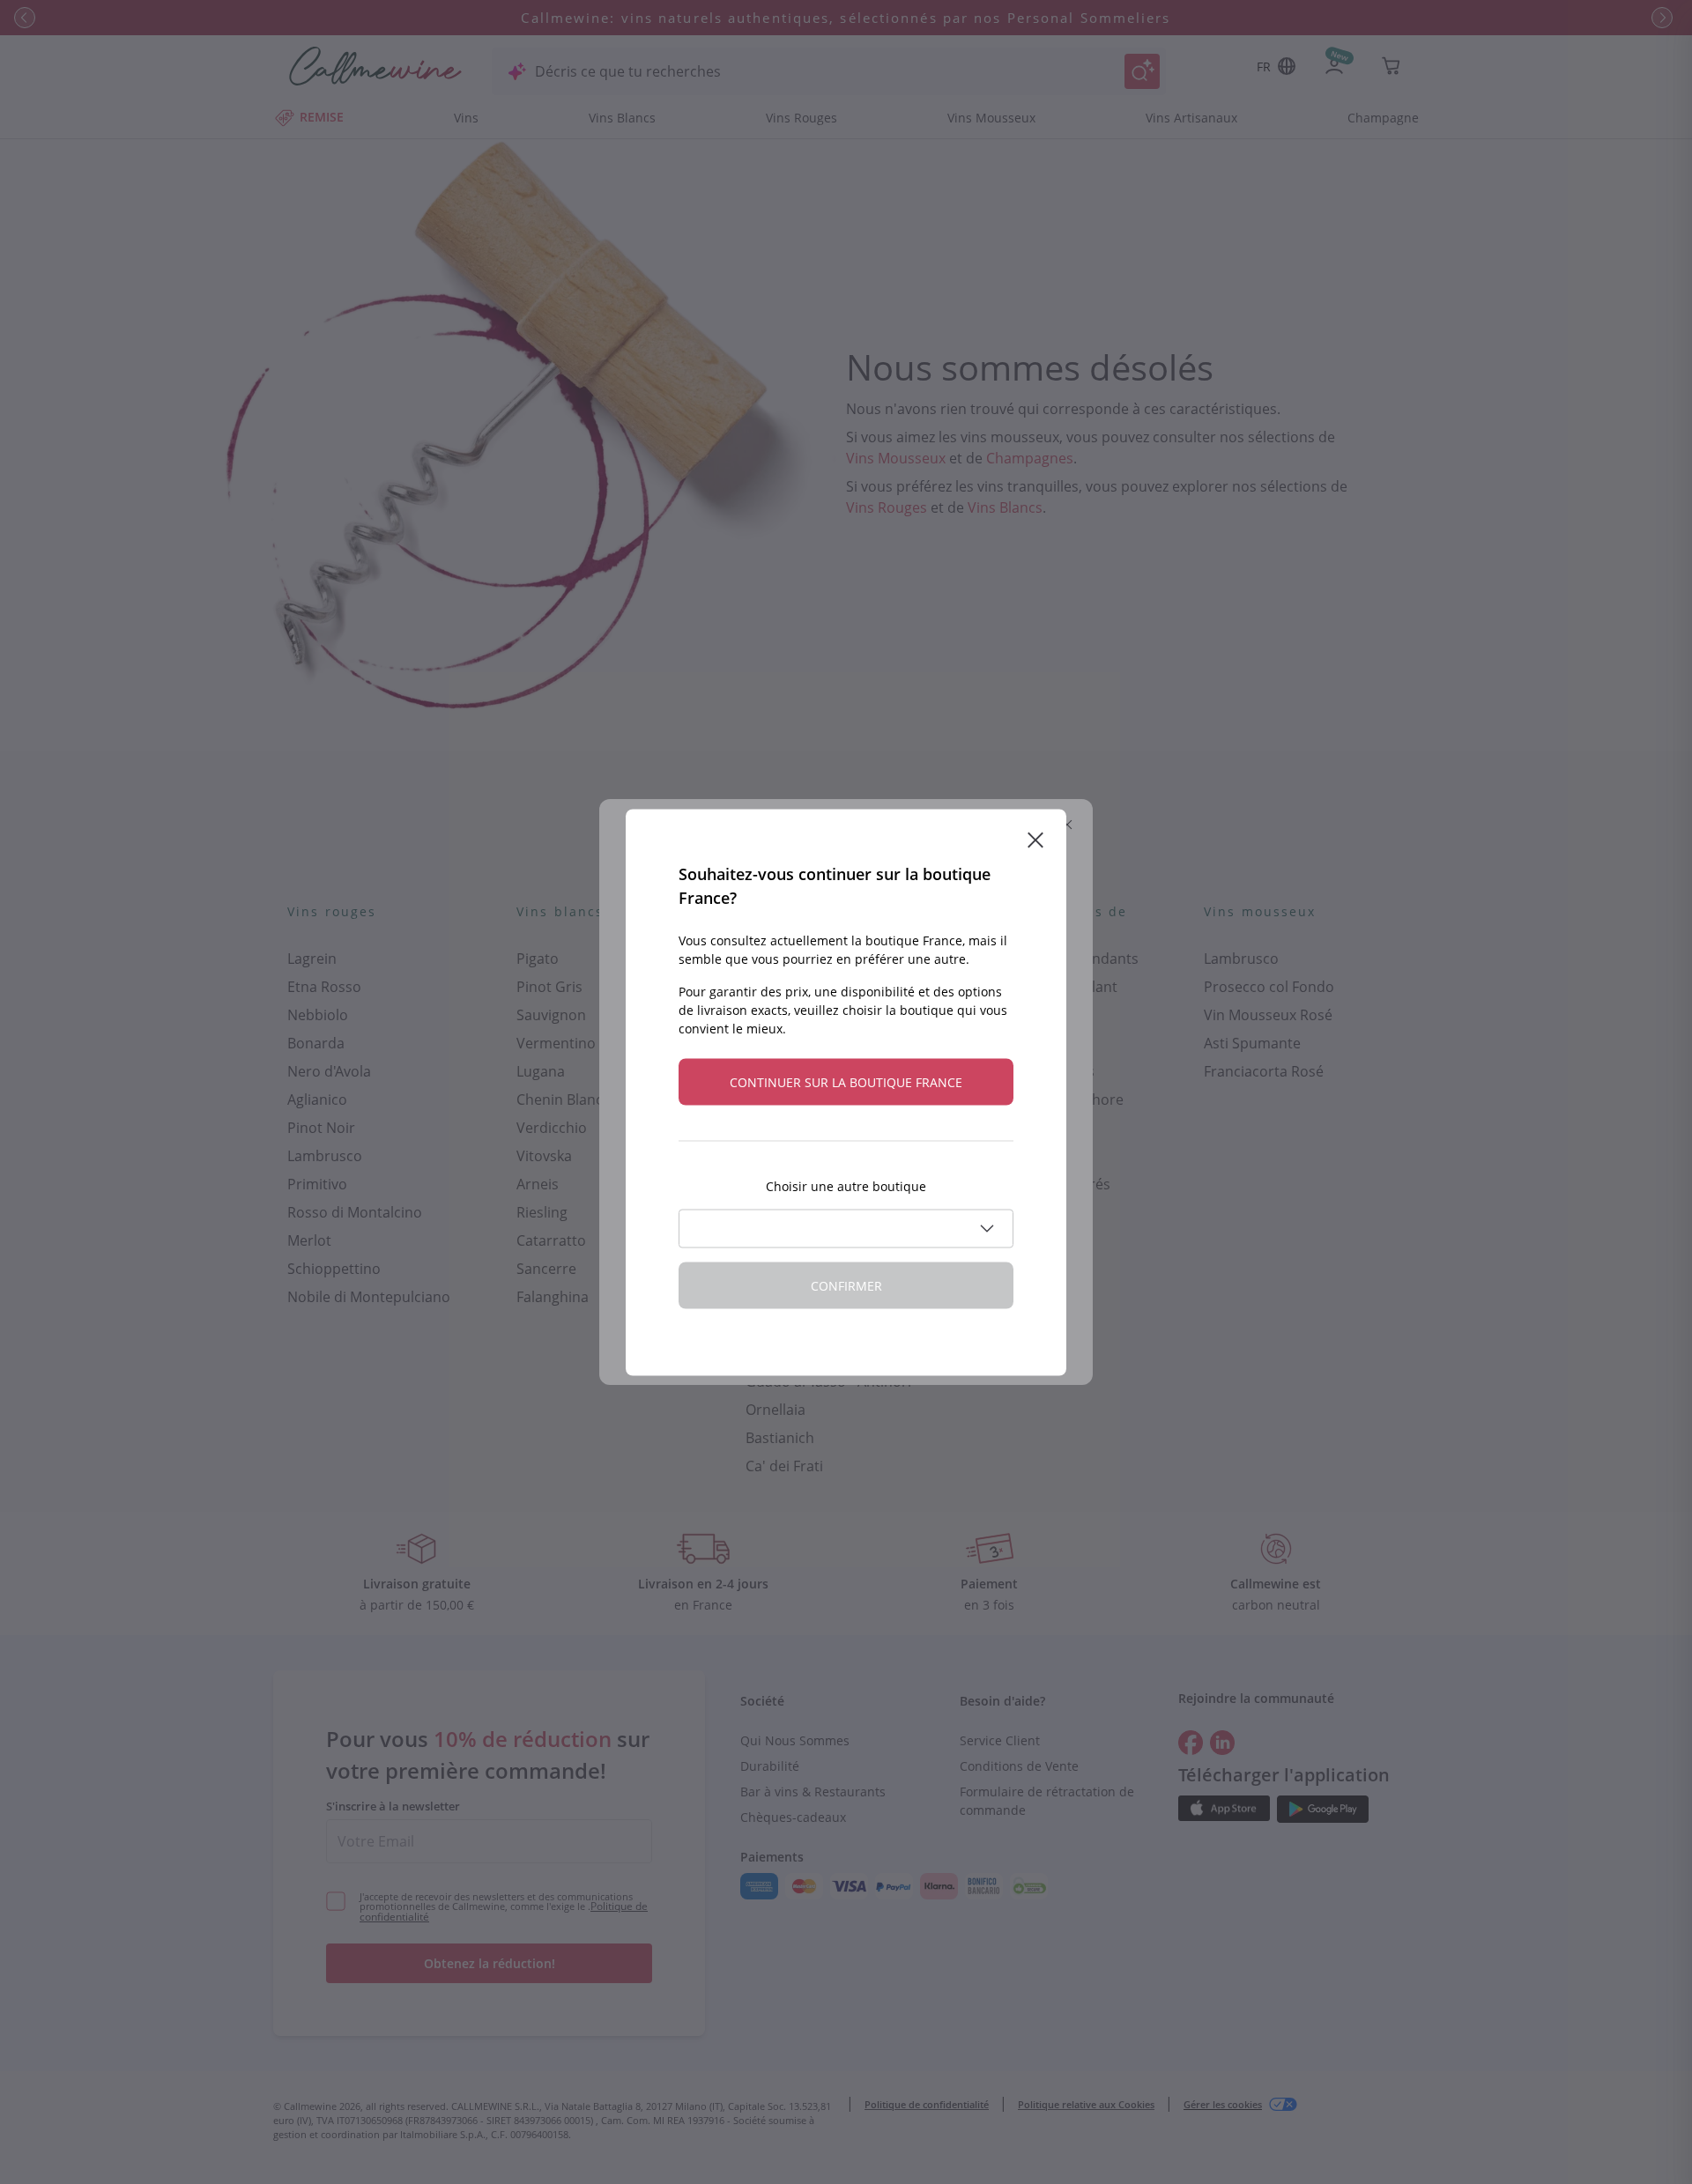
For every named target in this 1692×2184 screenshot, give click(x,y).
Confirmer (846, 1285)
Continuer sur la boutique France (846, 1081)
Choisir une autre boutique (846, 1185)
